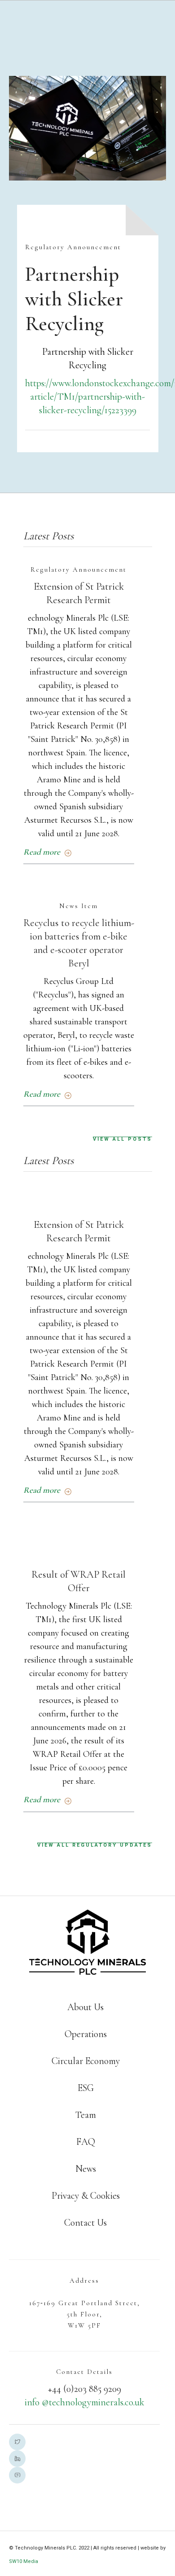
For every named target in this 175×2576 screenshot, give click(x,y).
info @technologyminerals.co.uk (85, 2402)
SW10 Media (24, 2561)
